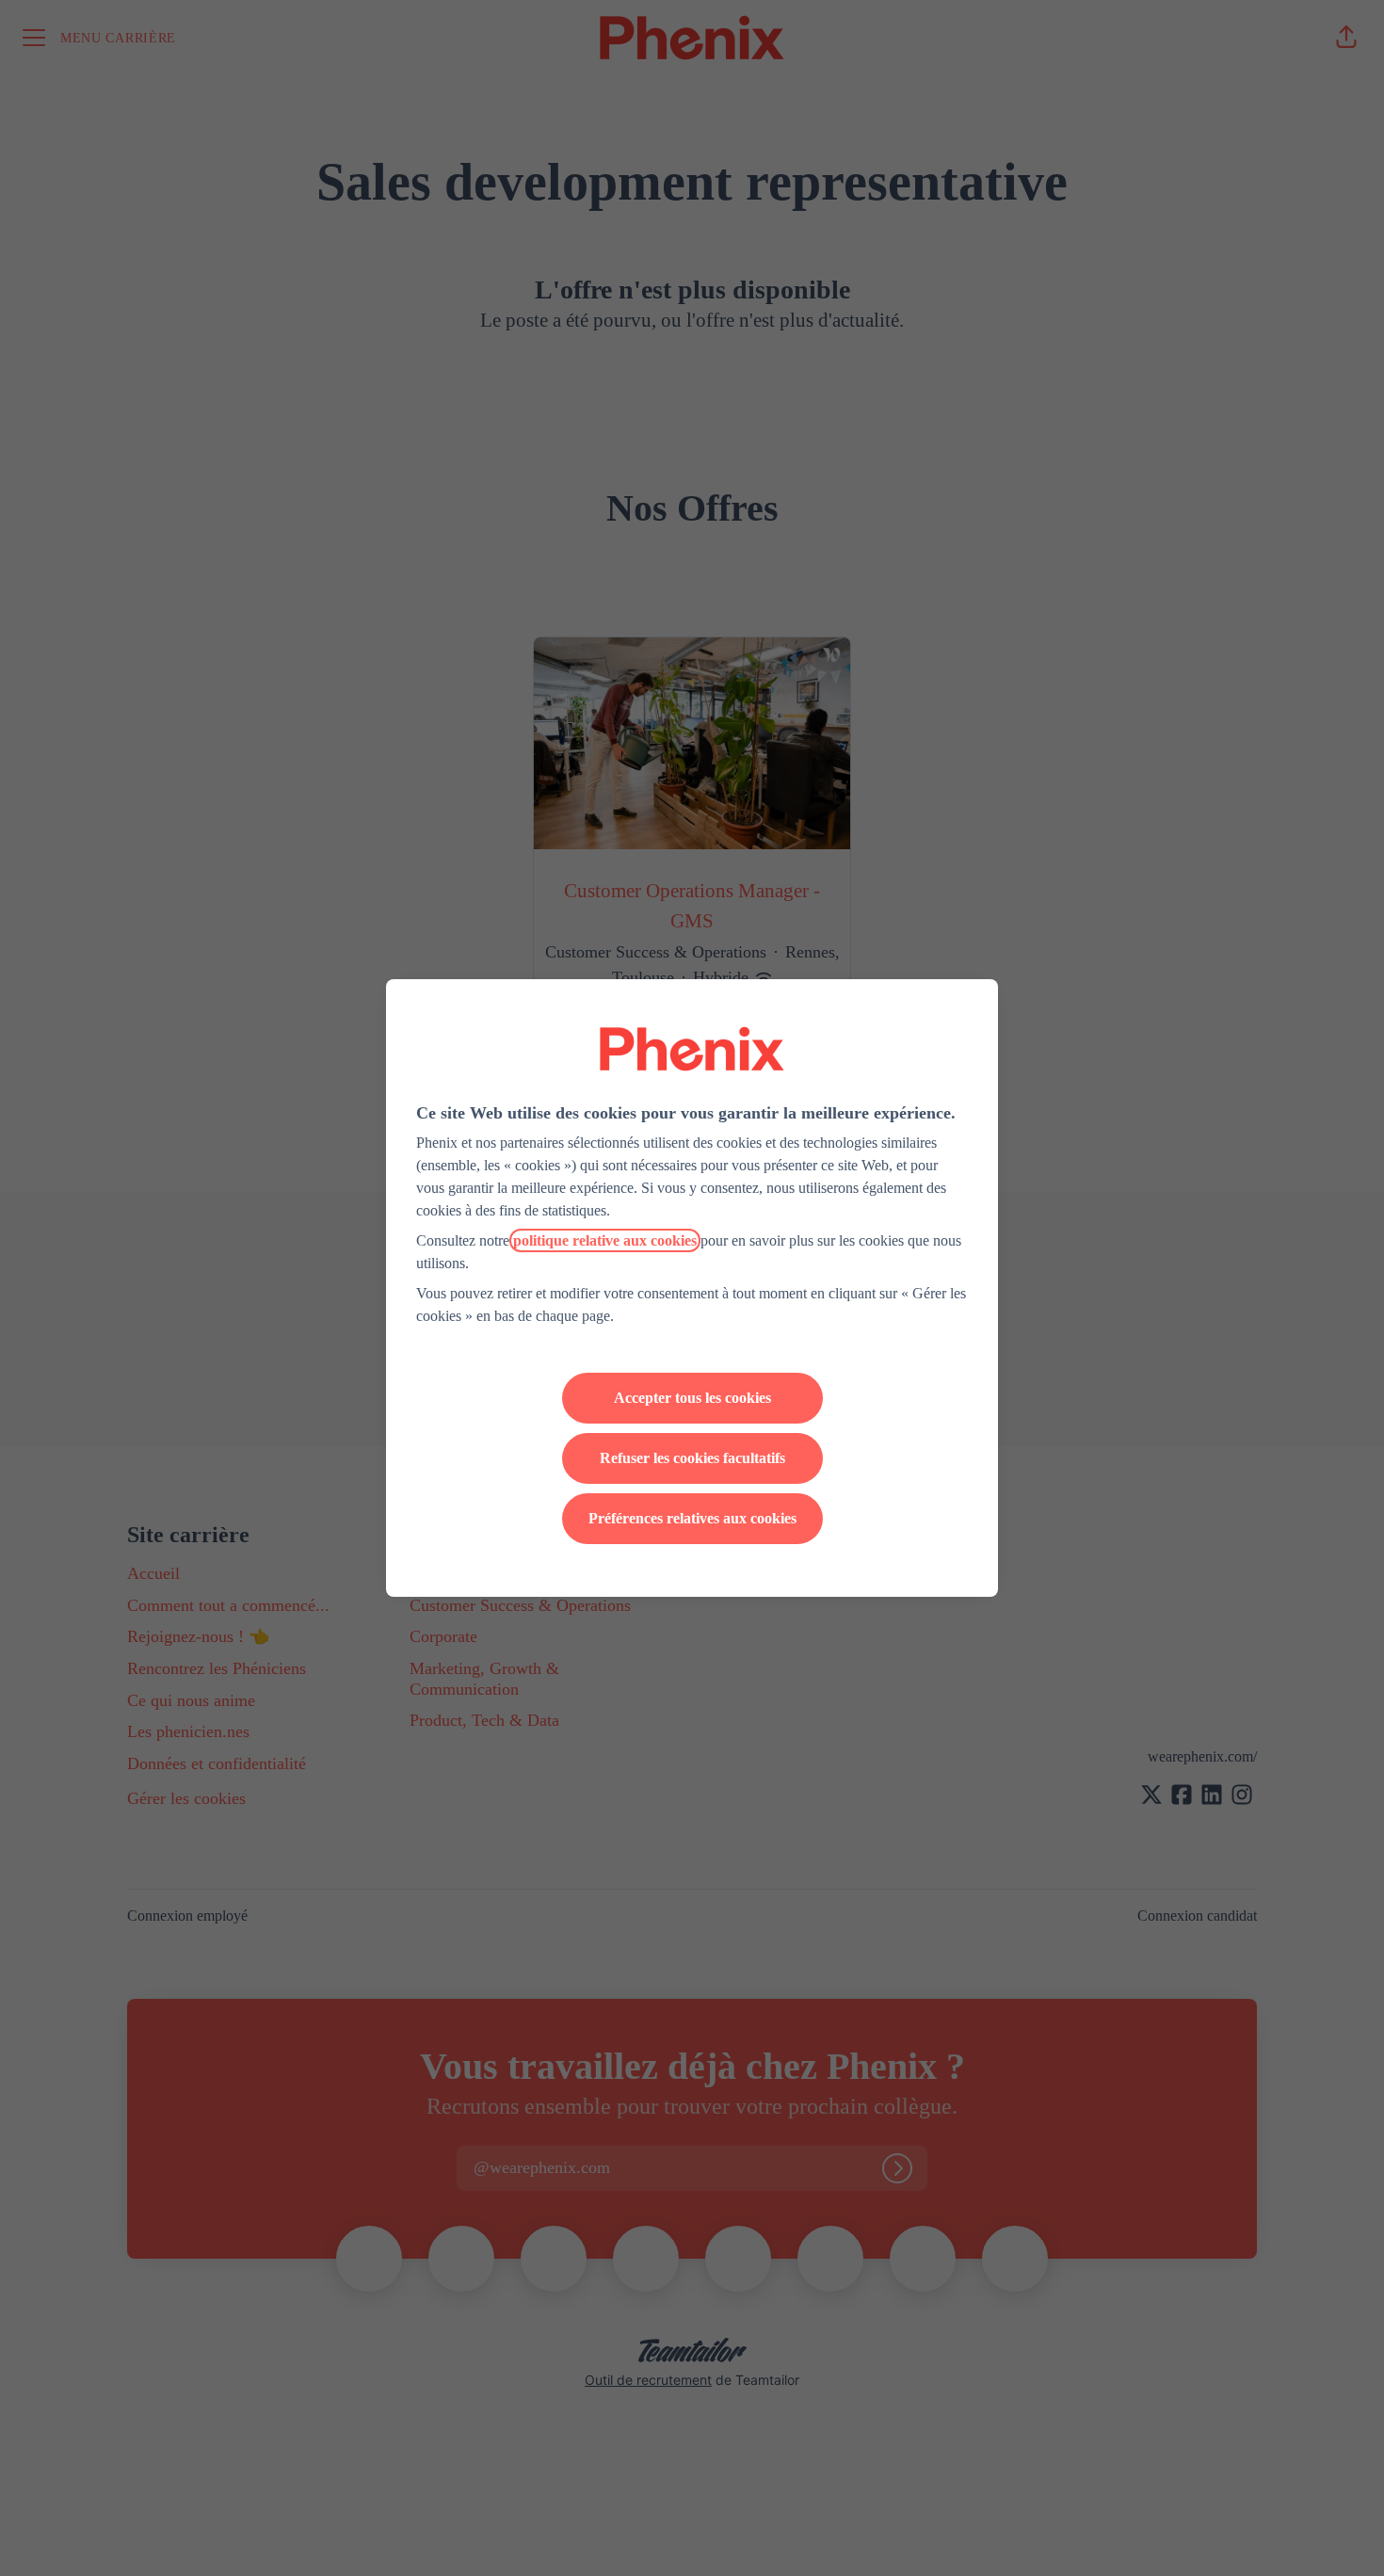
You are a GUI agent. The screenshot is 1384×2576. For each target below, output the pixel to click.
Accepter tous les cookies (692, 1398)
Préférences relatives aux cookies (692, 1518)
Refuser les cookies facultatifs (692, 1458)
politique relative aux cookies (605, 1240)
